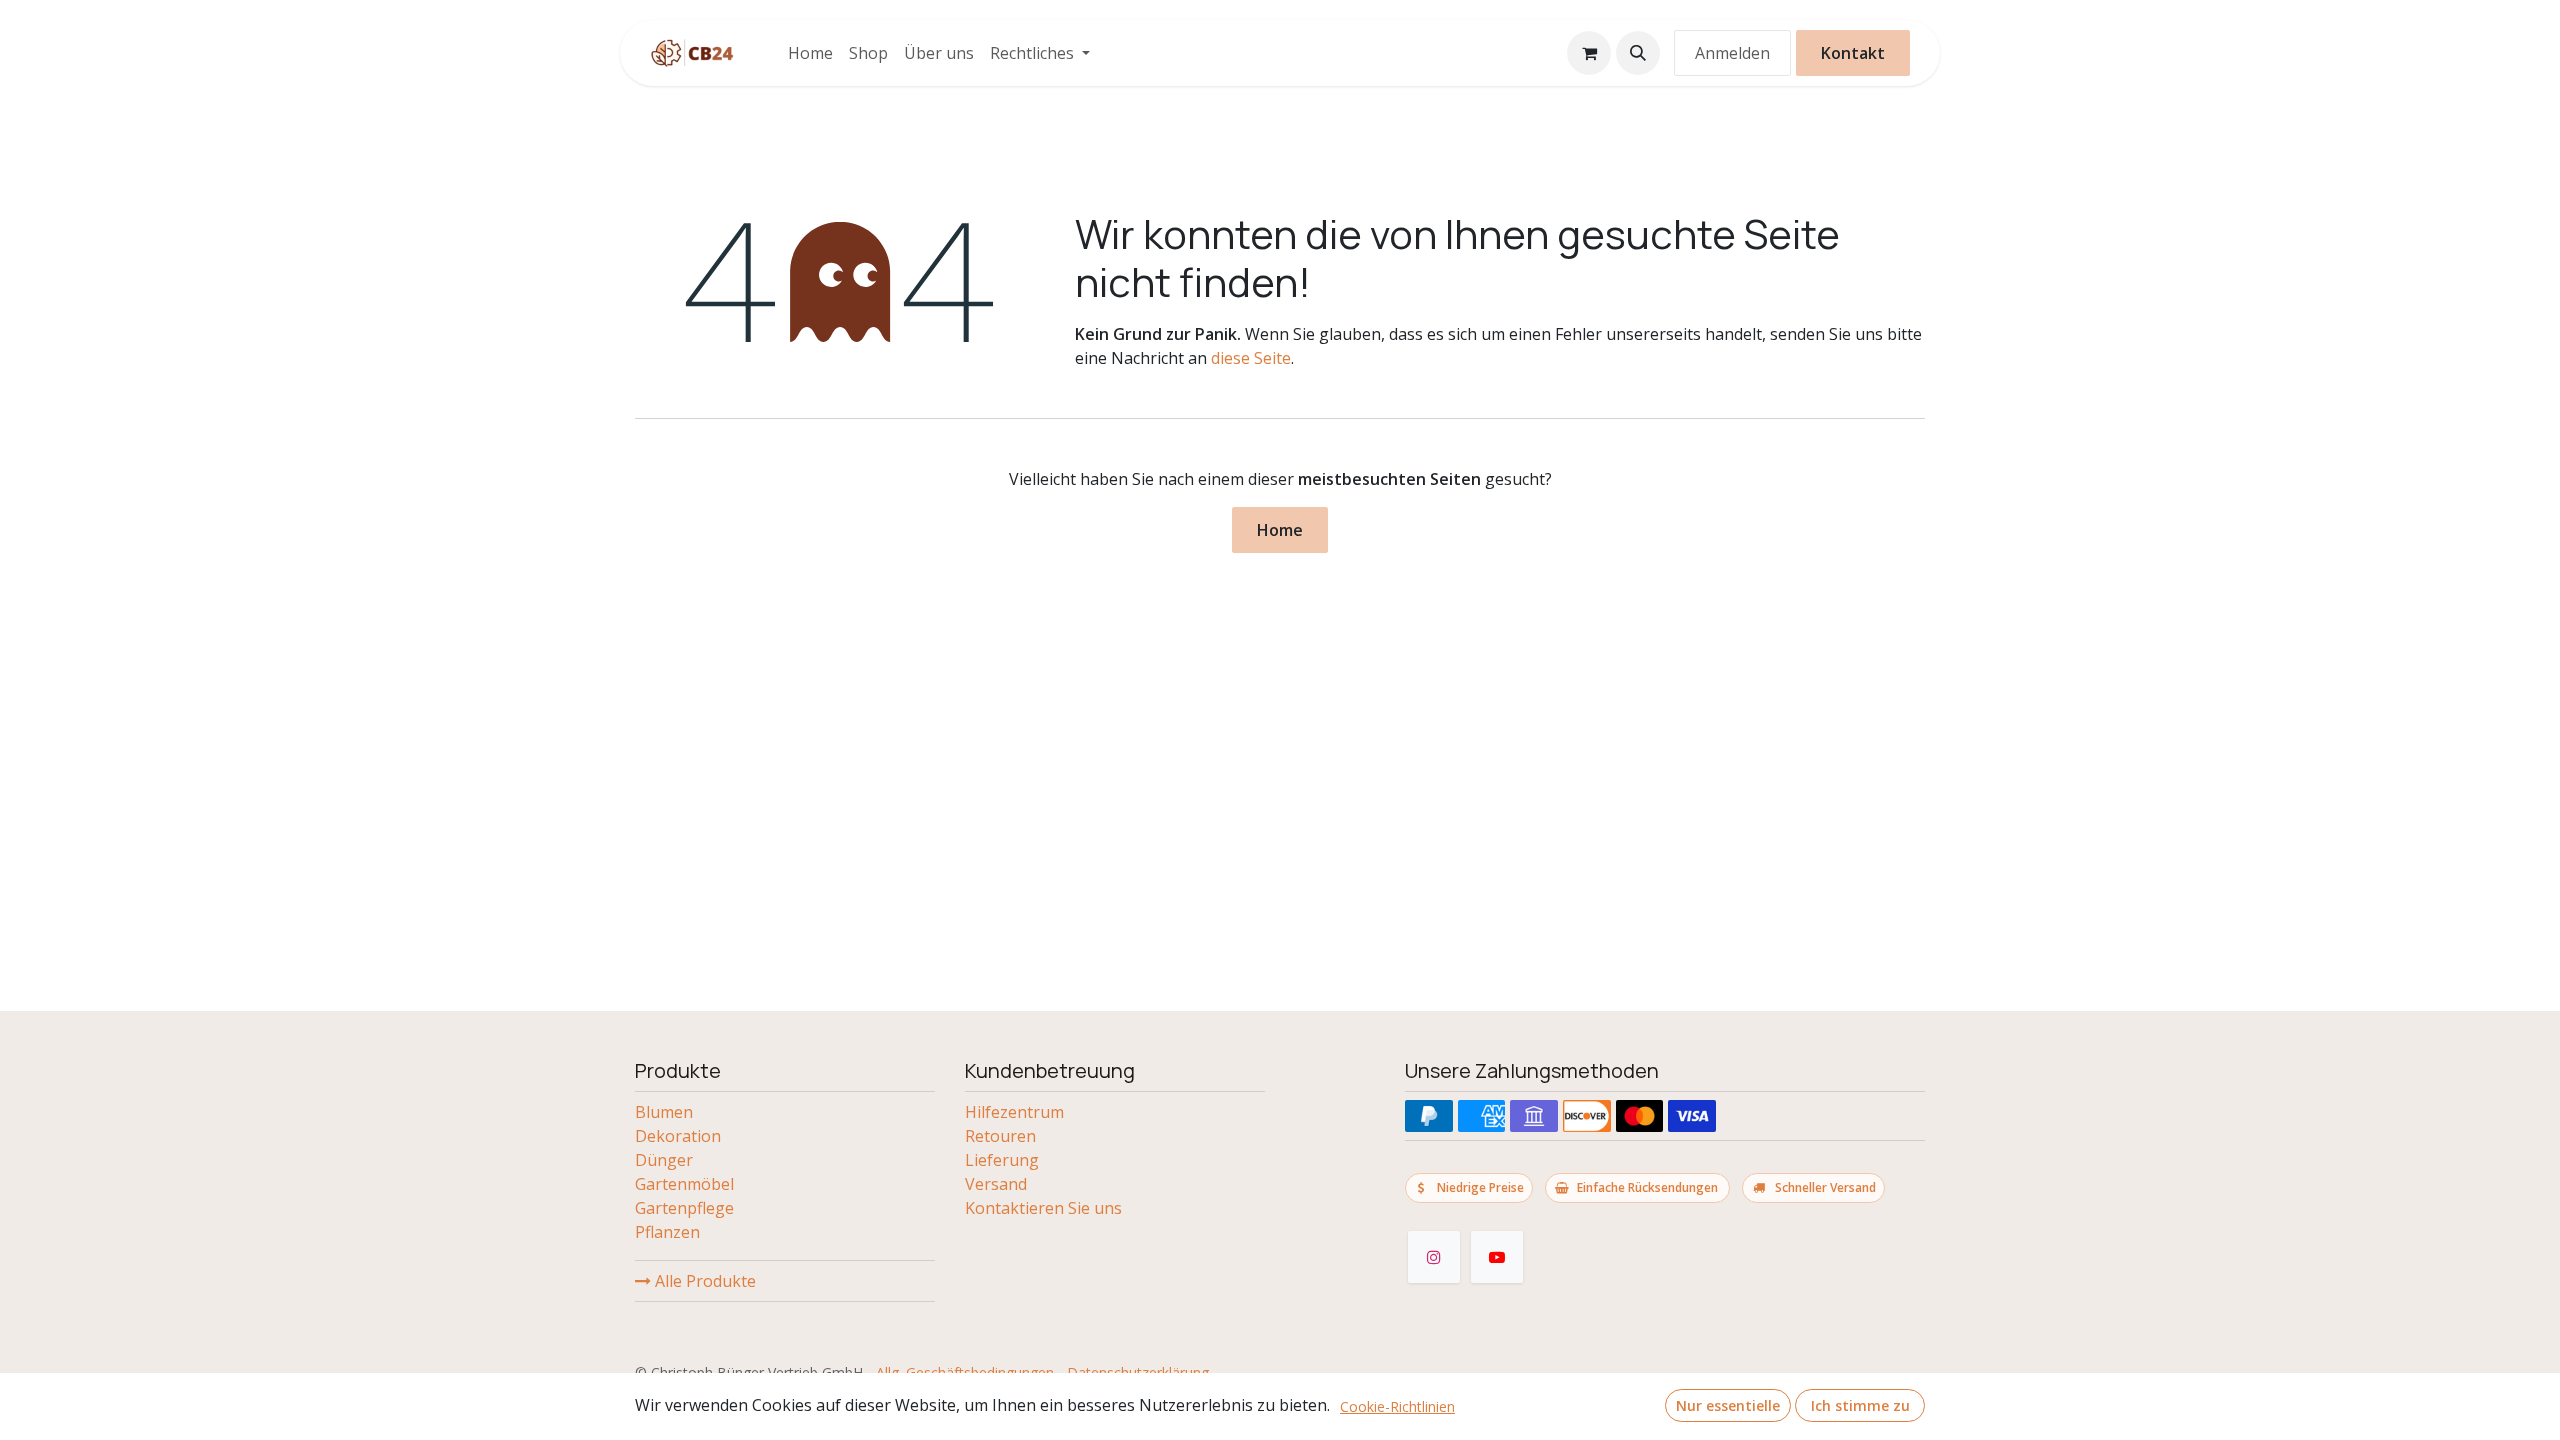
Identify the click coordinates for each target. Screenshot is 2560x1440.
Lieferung (1002, 1160)
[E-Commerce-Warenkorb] (1589, 53)
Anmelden (1732, 53)
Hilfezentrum (1014, 1112)
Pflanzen (667, 1232)
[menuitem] (810, 53)
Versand (996, 1184)
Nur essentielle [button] (1728, 1405)
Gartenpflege (684, 1208)
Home (1280, 530)
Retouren (1000, 1136)
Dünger (664, 1160)
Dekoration (678, 1136)
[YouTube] (1497, 1257)
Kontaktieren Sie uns (1043, 1208)
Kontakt (1853, 53)
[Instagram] (1434, 1257)
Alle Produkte (703, 1281)
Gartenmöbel (684, 1184)
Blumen (664, 1112)
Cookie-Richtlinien (1397, 1406)
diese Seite (1251, 358)
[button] (1638, 53)
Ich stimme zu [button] (1860, 1405)
